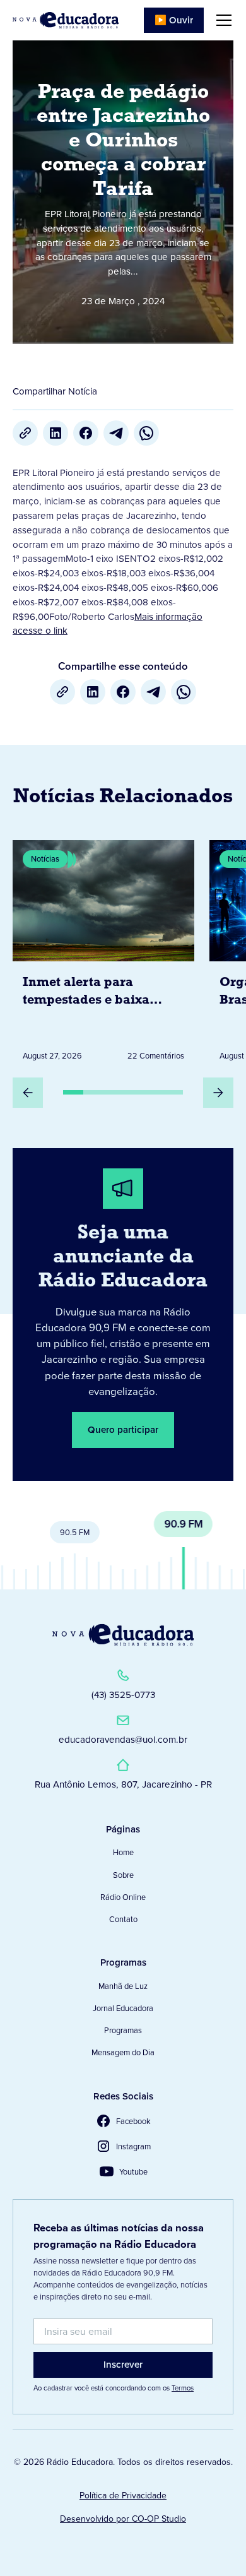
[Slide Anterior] (28, 1093)
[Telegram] (116, 433)
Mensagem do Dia (123, 2052)
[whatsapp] (146, 433)
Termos (183, 2388)
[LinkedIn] (56, 433)
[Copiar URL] (25, 433)
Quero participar (123, 1430)
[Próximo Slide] (218, 1093)
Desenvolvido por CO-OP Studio (123, 2519)
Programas (123, 2030)
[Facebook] (86, 433)
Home (123, 1852)
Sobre (123, 1875)
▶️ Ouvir (174, 20)
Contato (123, 1919)
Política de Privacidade (123, 2496)
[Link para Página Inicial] (66, 20)
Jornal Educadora (123, 2008)
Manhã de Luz (123, 1986)
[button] (221, 20)
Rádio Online (123, 1897)
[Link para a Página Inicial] (123, 1635)
